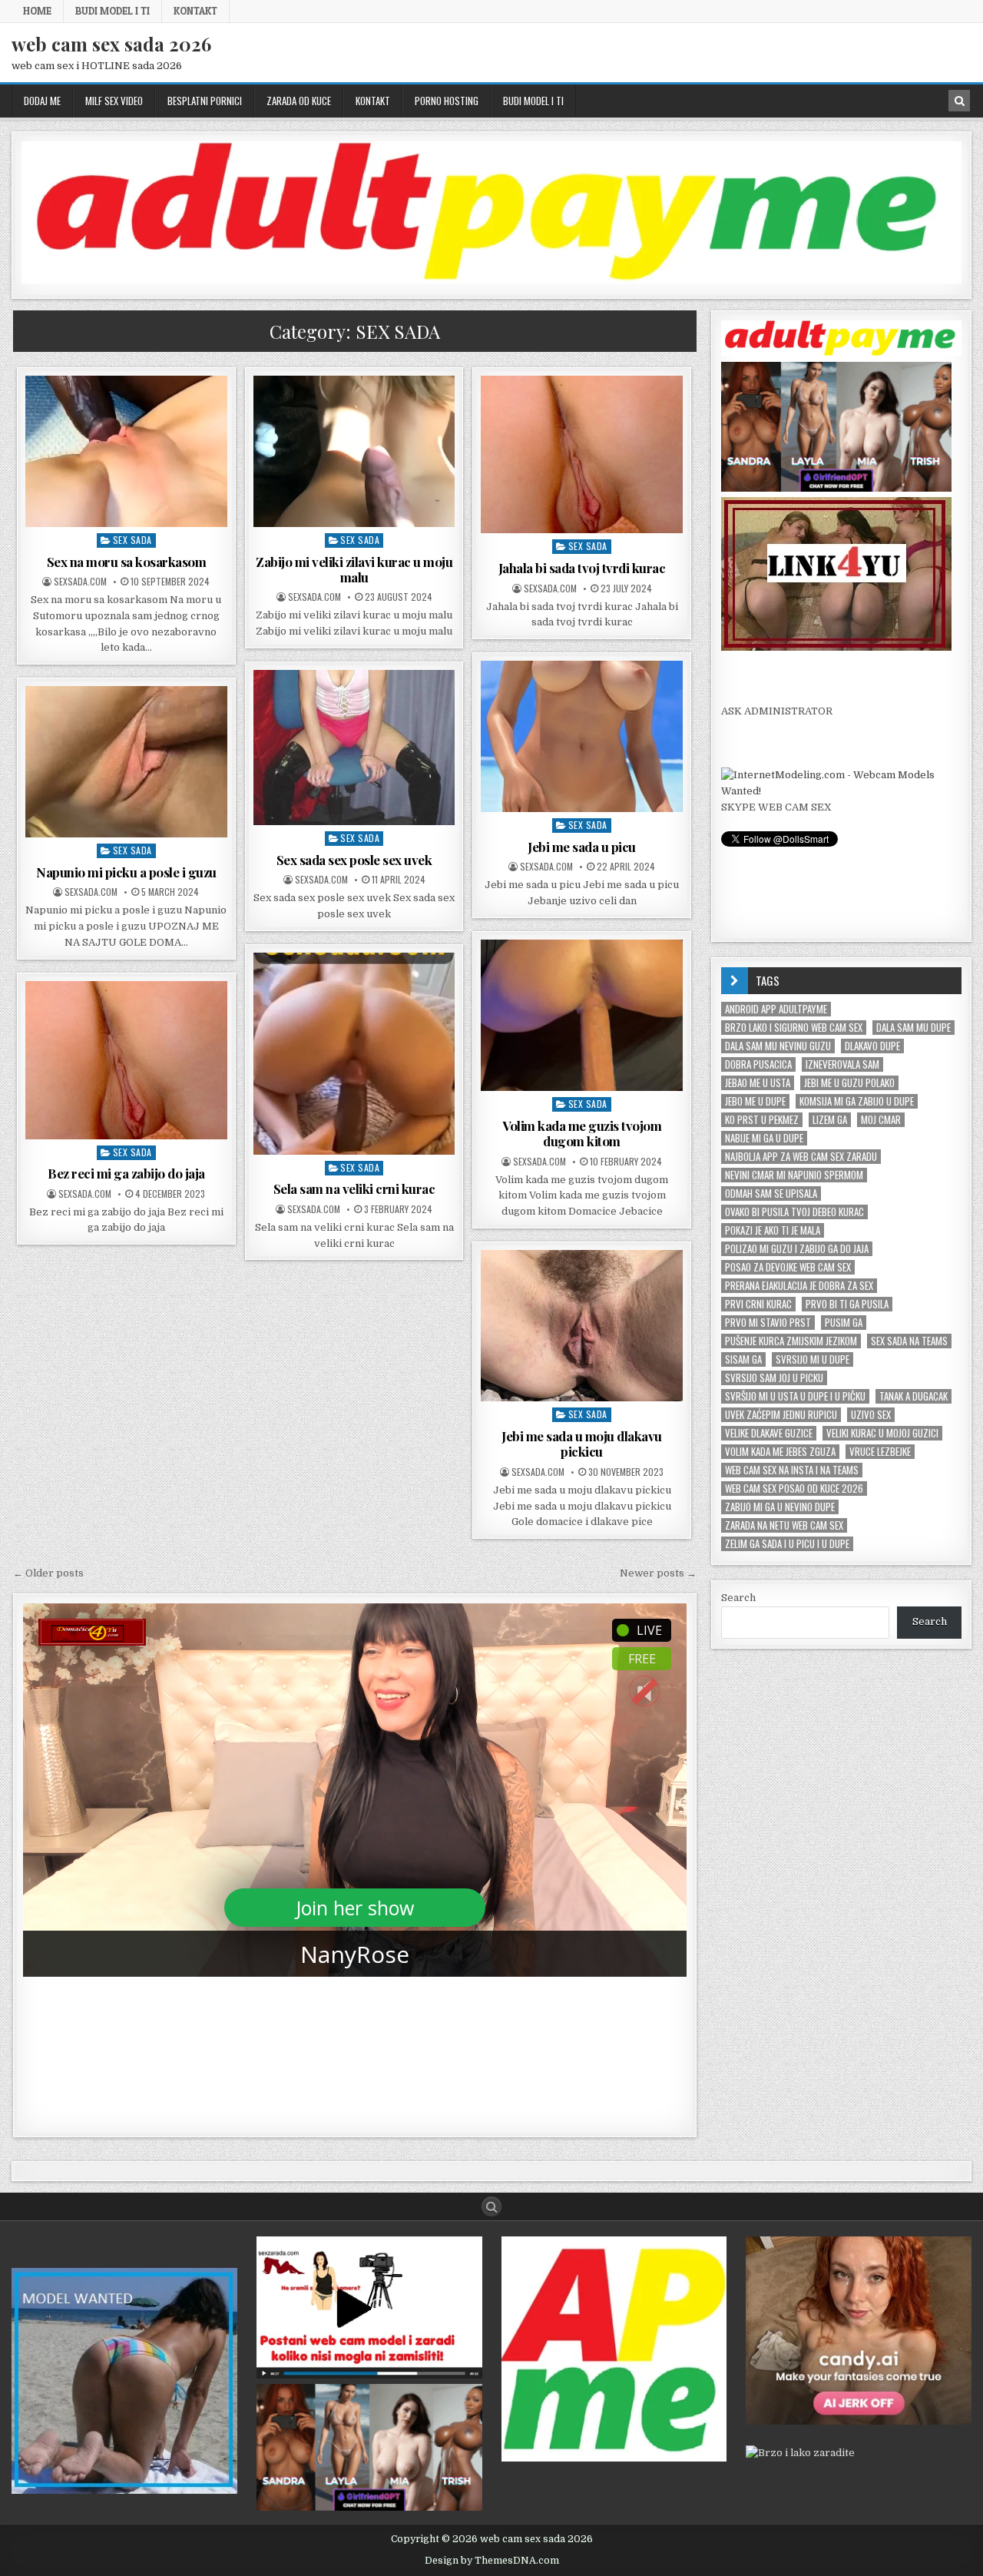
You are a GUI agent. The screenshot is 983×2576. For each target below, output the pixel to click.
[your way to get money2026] (614, 2458)
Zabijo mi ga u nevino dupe (780, 1507)
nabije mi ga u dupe (764, 1138)
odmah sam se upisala (771, 1194)
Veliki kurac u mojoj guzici (882, 1433)
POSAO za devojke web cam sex (788, 1267)
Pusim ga (844, 1323)
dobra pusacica (758, 1064)
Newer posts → (658, 1573)
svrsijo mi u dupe (813, 1359)
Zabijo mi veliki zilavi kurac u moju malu (354, 569)
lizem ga (830, 1120)
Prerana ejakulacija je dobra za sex (799, 1286)
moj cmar (881, 1120)
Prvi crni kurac (758, 1304)
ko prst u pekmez (762, 1120)
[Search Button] (491, 2206)
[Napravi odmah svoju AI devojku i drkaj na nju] (859, 2421)
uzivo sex (871, 1415)
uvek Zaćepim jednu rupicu (781, 1415)
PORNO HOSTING (447, 101)
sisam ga (743, 1359)
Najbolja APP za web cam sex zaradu (801, 1157)
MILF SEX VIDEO (114, 101)
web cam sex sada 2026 (111, 44)
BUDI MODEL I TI (113, 11)
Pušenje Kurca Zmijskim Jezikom (791, 1341)
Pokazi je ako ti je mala (773, 1230)
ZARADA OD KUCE (299, 101)
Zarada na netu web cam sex (784, 1525)
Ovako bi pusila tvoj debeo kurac (794, 1212)
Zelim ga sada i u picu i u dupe (787, 1544)
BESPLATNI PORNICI (205, 101)
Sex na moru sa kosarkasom (127, 562)
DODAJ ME (42, 101)
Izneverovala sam (842, 1064)
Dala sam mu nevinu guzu (778, 1046)
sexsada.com (80, 582)
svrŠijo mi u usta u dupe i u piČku (795, 1396)
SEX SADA (132, 540)
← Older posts (48, 1573)
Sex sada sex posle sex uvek (354, 860)
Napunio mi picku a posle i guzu (126, 872)
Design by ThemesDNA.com (492, 2561)
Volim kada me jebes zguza (780, 1452)
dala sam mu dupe (913, 1028)
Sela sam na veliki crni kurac (354, 1189)
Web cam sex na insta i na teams (792, 1470)
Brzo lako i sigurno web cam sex (794, 1028)
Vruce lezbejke (880, 1452)
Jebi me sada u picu (582, 847)
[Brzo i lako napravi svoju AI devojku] (836, 488)
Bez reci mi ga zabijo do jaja (126, 1173)
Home (37, 11)
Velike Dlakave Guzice (769, 1433)
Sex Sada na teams (909, 1341)
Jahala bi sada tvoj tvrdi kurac (582, 568)
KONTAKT (195, 11)
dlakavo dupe (872, 1046)
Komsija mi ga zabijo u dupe (857, 1101)
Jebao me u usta (758, 1083)
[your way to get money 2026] (491, 280)
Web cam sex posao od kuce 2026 (794, 1489)
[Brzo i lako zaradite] (124, 2490)
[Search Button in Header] (959, 101)
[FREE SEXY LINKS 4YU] (836, 647)
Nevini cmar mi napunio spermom (794, 1175)
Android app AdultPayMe (776, 1009)
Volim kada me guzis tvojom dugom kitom (582, 1133)
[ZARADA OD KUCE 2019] (369, 2375)
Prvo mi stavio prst (768, 1323)
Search (738, 1598)
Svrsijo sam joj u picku (774, 1378)
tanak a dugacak (913, 1396)
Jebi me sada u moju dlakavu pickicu (582, 1444)
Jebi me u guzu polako (849, 1083)
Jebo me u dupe (755, 1101)
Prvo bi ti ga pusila (847, 1304)
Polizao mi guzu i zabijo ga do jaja (797, 1249)
